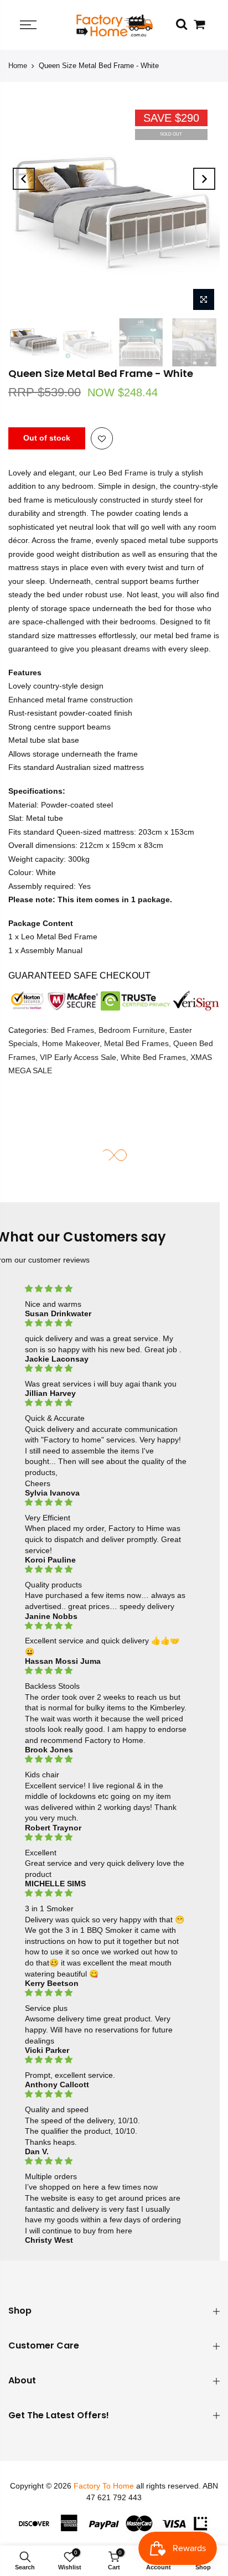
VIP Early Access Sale (78, 1057)
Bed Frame (128, 473)
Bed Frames (72, 1030)
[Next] (204, 179)
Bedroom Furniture (132, 1030)
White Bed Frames (153, 1057)
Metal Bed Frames (136, 1043)
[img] (106, 1289)
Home (18, 66)
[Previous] (24, 179)
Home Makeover (71, 1043)
